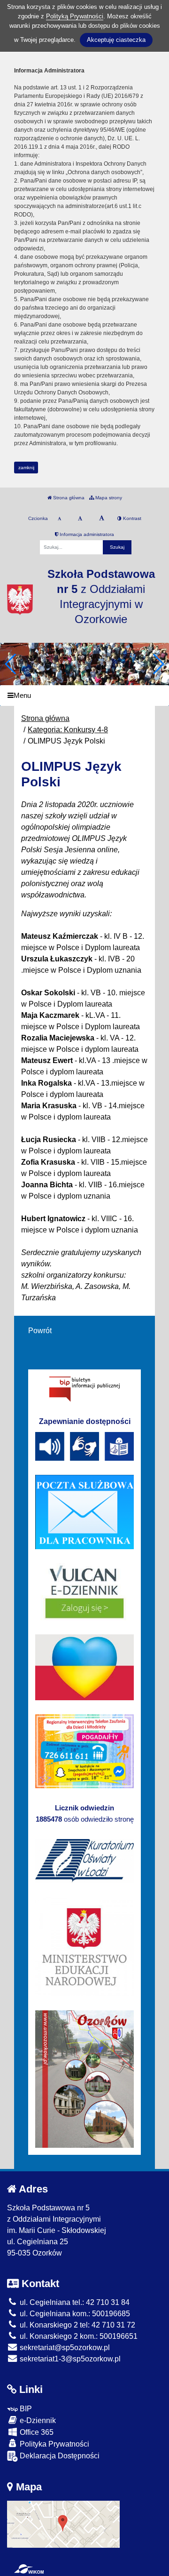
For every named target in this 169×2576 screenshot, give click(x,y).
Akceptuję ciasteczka (116, 40)
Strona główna (68, 498)
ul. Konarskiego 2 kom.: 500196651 (78, 2336)
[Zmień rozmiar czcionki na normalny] (59, 519)
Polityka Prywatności (54, 2444)
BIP (25, 2409)
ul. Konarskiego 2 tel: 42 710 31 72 (77, 2325)
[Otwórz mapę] (63, 2524)
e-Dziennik (37, 2420)
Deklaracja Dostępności (59, 2456)
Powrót (40, 1331)
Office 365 (36, 2432)
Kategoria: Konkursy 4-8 (68, 730)
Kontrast (131, 518)
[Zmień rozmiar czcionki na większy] (80, 519)
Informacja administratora (86, 534)
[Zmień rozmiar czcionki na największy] (102, 519)
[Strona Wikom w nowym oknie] (29, 2569)
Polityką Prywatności (75, 16)
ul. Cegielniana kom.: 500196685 (74, 2314)
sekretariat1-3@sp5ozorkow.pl (69, 2359)
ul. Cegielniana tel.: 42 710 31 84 (74, 2302)
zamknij (26, 468)
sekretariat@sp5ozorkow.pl (64, 2348)
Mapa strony (108, 498)
